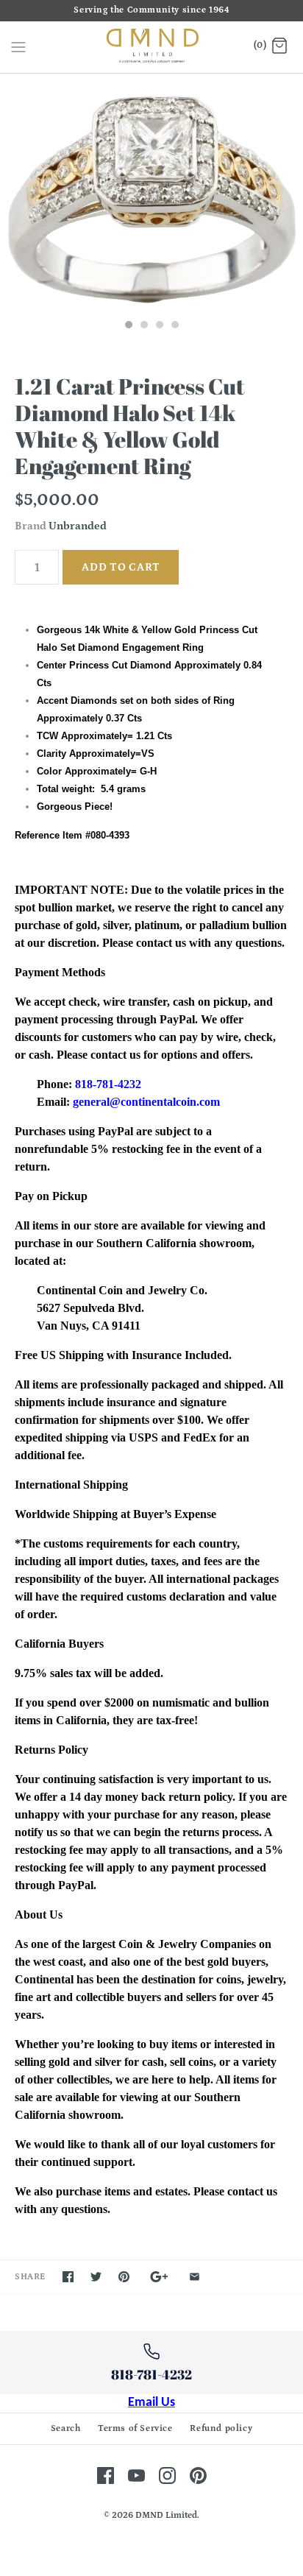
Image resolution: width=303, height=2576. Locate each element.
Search (66, 2428)
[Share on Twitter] (96, 2277)
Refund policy (221, 2428)
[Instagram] (167, 2476)
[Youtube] (136, 2476)
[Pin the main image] (124, 2277)
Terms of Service (135, 2428)
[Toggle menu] (18, 46)
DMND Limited (166, 2515)
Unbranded (78, 526)
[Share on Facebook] (68, 2277)
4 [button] (174, 326)
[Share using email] (195, 2277)
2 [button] (143, 326)
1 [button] (128, 326)
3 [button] (159, 326)
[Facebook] (106, 2476)
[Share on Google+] (159, 2277)
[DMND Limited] (152, 47)
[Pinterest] (198, 2476)
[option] (151, 193)
